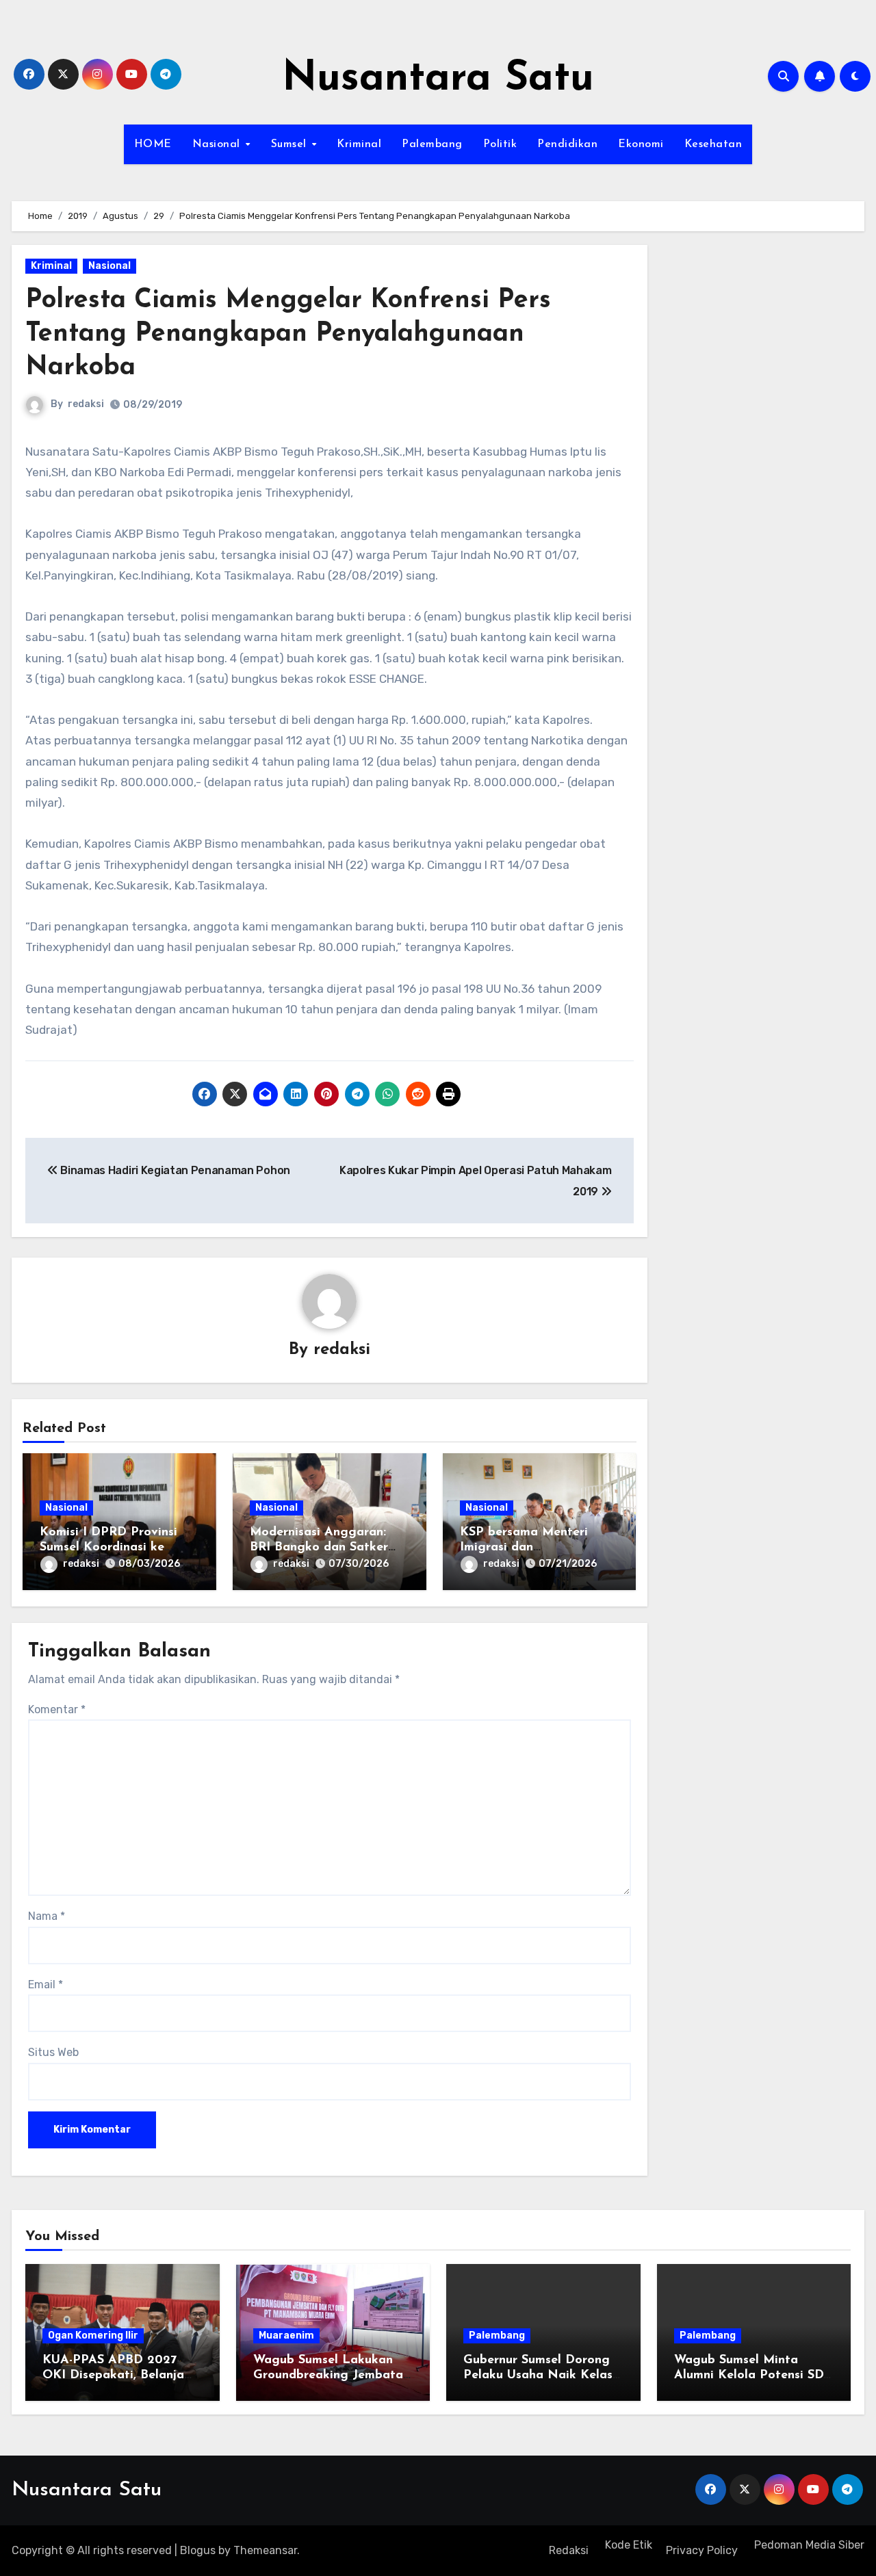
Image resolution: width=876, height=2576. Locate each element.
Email (46, 1985)
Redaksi (569, 2550)
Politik (500, 144)
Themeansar (265, 2550)
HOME (153, 144)
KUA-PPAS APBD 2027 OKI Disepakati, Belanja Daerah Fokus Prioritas (113, 2375)
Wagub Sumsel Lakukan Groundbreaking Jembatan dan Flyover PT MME (332, 2375)
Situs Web (53, 2052)
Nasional (218, 144)
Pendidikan (567, 144)
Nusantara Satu (438, 79)
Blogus (198, 2550)
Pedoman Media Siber (808, 2545)
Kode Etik (627, 2545)
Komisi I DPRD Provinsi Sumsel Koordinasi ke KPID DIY (108, 1547)
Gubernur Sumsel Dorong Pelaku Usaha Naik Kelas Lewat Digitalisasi (538, 2375)
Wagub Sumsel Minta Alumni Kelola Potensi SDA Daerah (753, 2375)
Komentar (57, 1709)
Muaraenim (286, 2336)
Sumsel (291, 144)
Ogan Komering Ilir (93, 2336)
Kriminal (359, 144)
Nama (47, 1916)
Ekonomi (641, 144)
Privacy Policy (702, 2550)
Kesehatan (713, 144)
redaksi (86, 404)
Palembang (432, 144)
